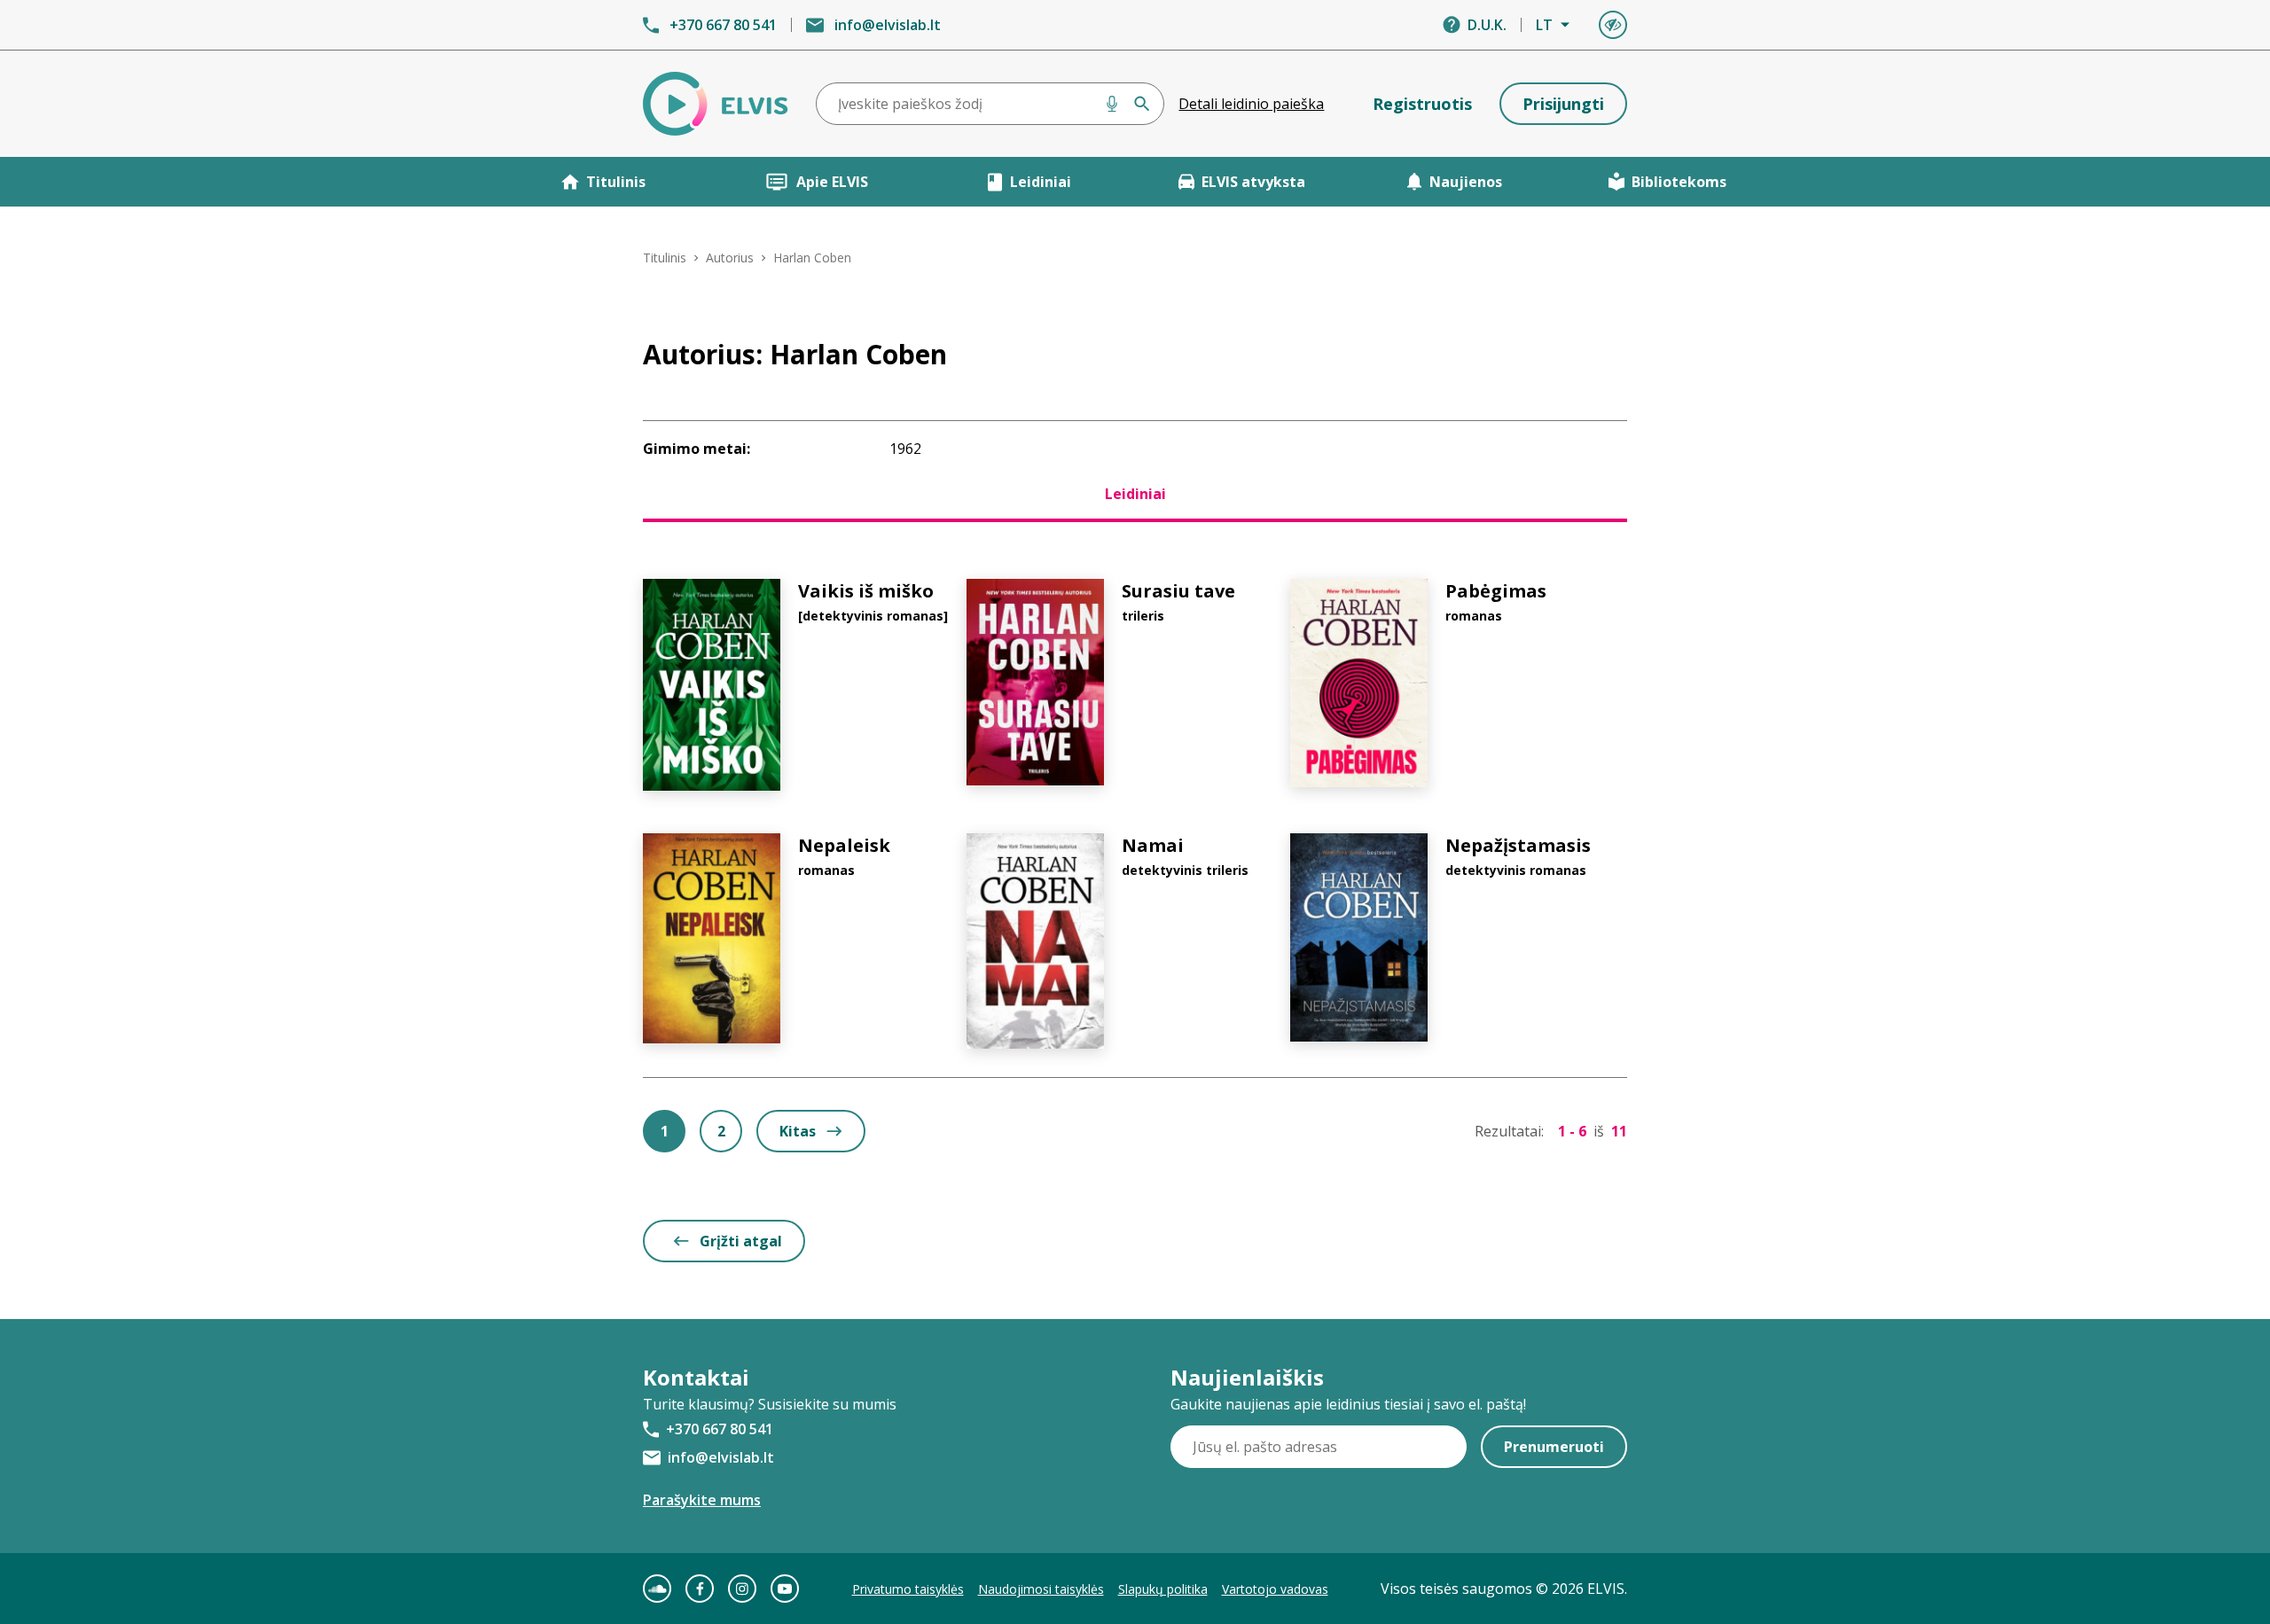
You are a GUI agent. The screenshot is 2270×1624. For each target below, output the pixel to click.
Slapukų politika (1163, 1589)
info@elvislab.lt (888, 25)
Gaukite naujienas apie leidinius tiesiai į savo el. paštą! (1348, 1404)
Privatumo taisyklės (908, 1589)
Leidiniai (1041, 182)
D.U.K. (1487, 25)
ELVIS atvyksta (1253, 182)
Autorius (730, 258)
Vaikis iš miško (866, 591)
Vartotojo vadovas (1275, 1589)
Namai (1153, 845)
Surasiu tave (1178, 591)
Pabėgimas (1496, 591)
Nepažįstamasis (1518, 845)
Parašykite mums (702, 1500)
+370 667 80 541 (723, 25)
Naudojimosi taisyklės (1041, 1589)
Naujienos (1466, 182)
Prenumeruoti (1554, 1447)
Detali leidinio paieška (1251, 104)
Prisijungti (1563, 104)
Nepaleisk (844, 845)
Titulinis (616, 182)
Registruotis (1422, 104)
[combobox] (990, 104)
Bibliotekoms (1679, 182)
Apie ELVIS (832, 182)
